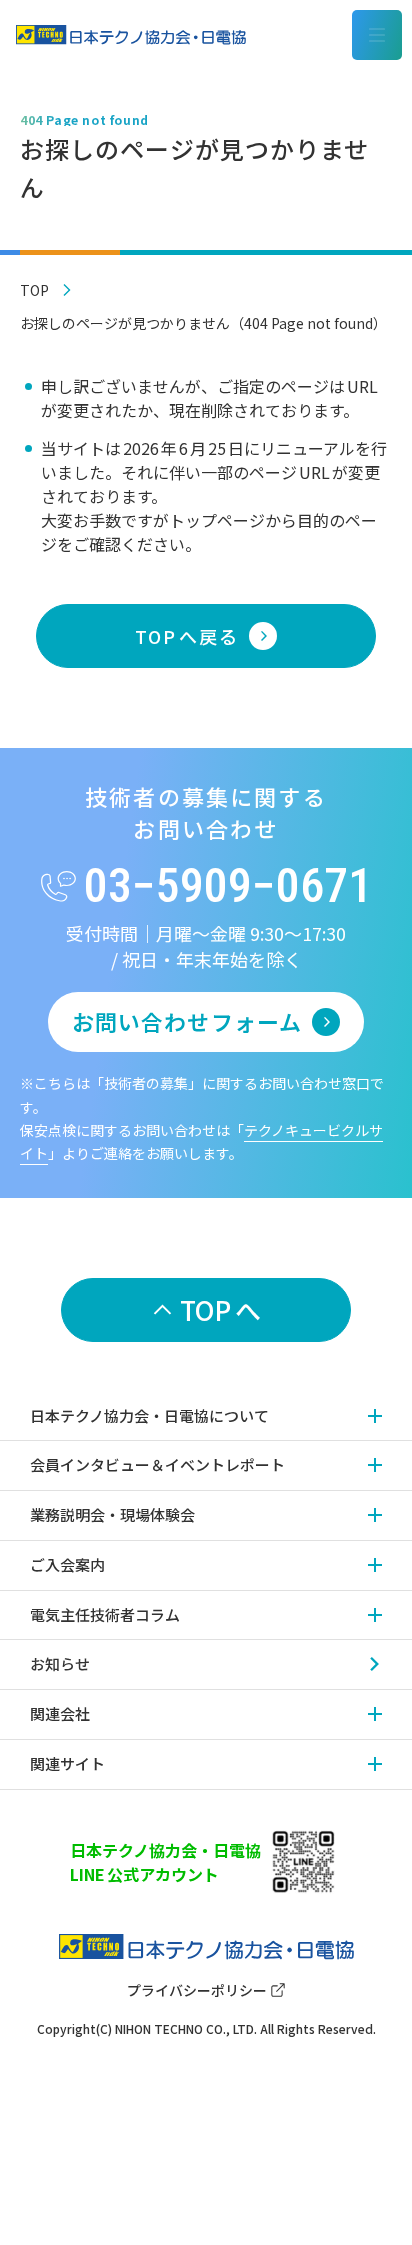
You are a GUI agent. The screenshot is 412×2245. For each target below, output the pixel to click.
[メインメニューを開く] (377, 35)
